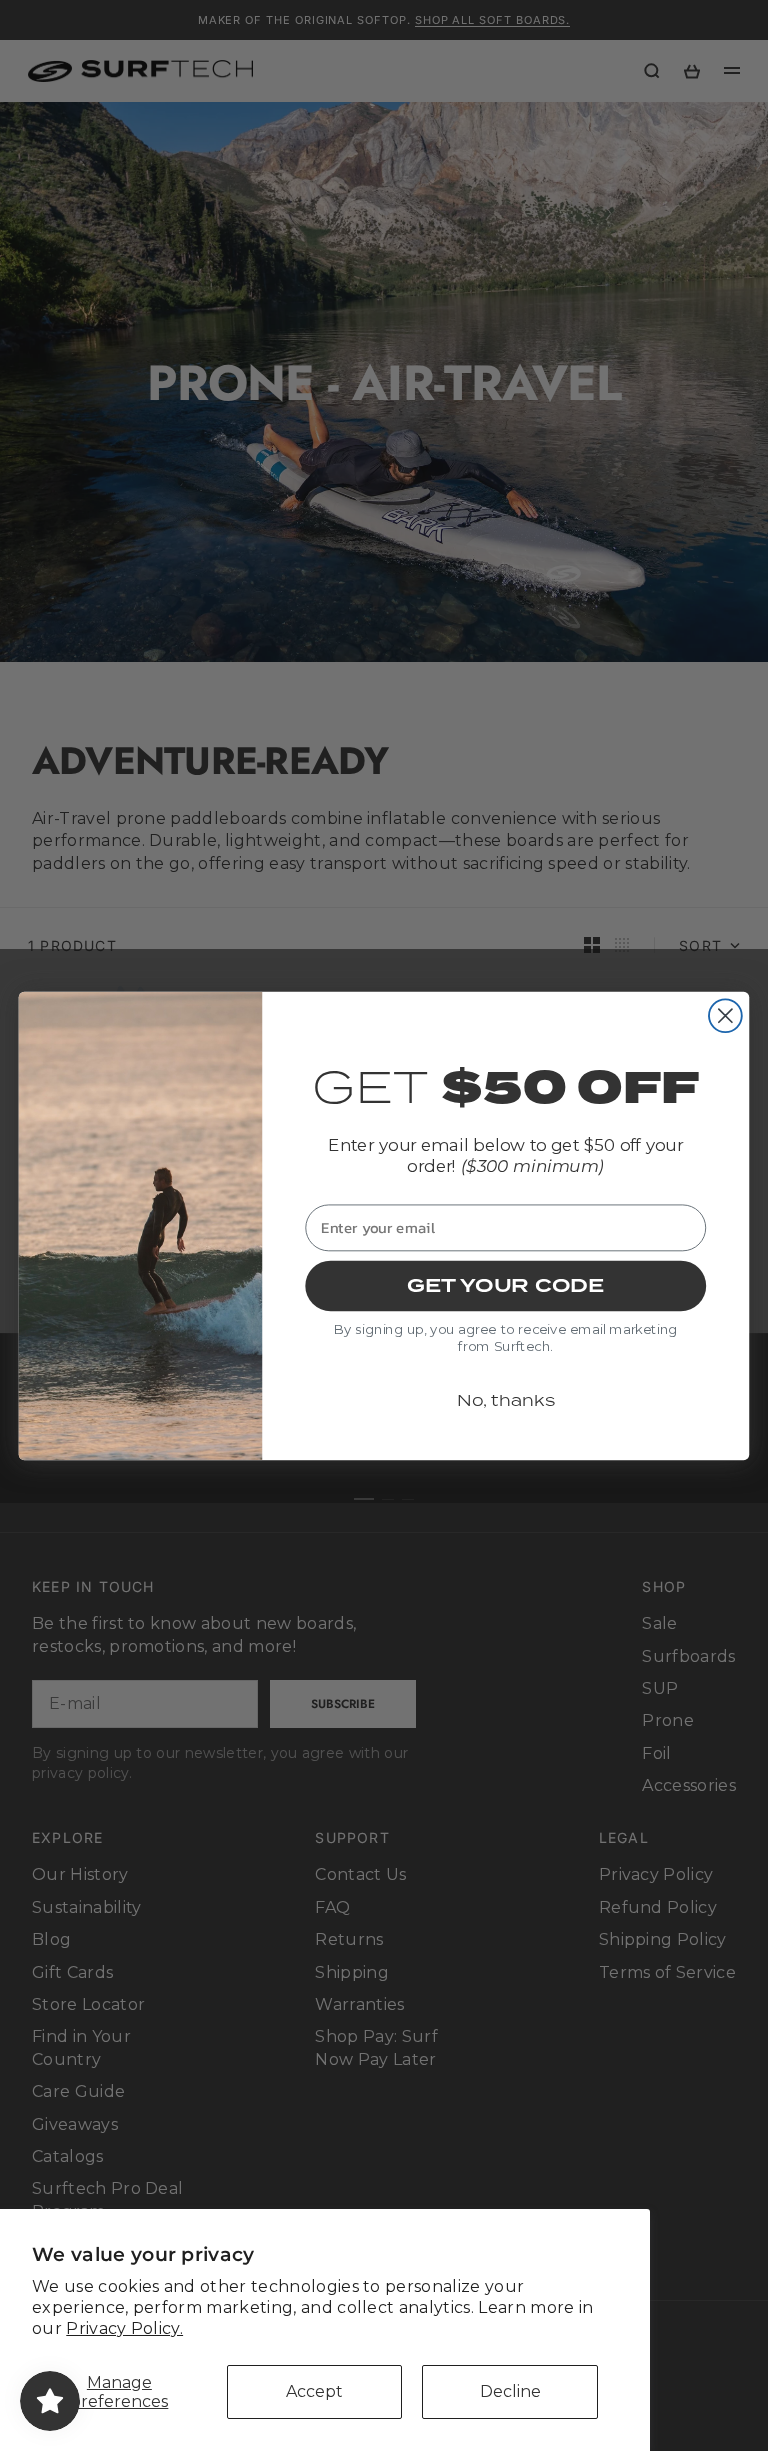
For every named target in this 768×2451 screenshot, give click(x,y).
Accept (314, 2391)
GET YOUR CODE (505, 1285)
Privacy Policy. (124, 2328)
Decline (510, 2391)
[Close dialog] (725, 1015)
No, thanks (506, 1399)
